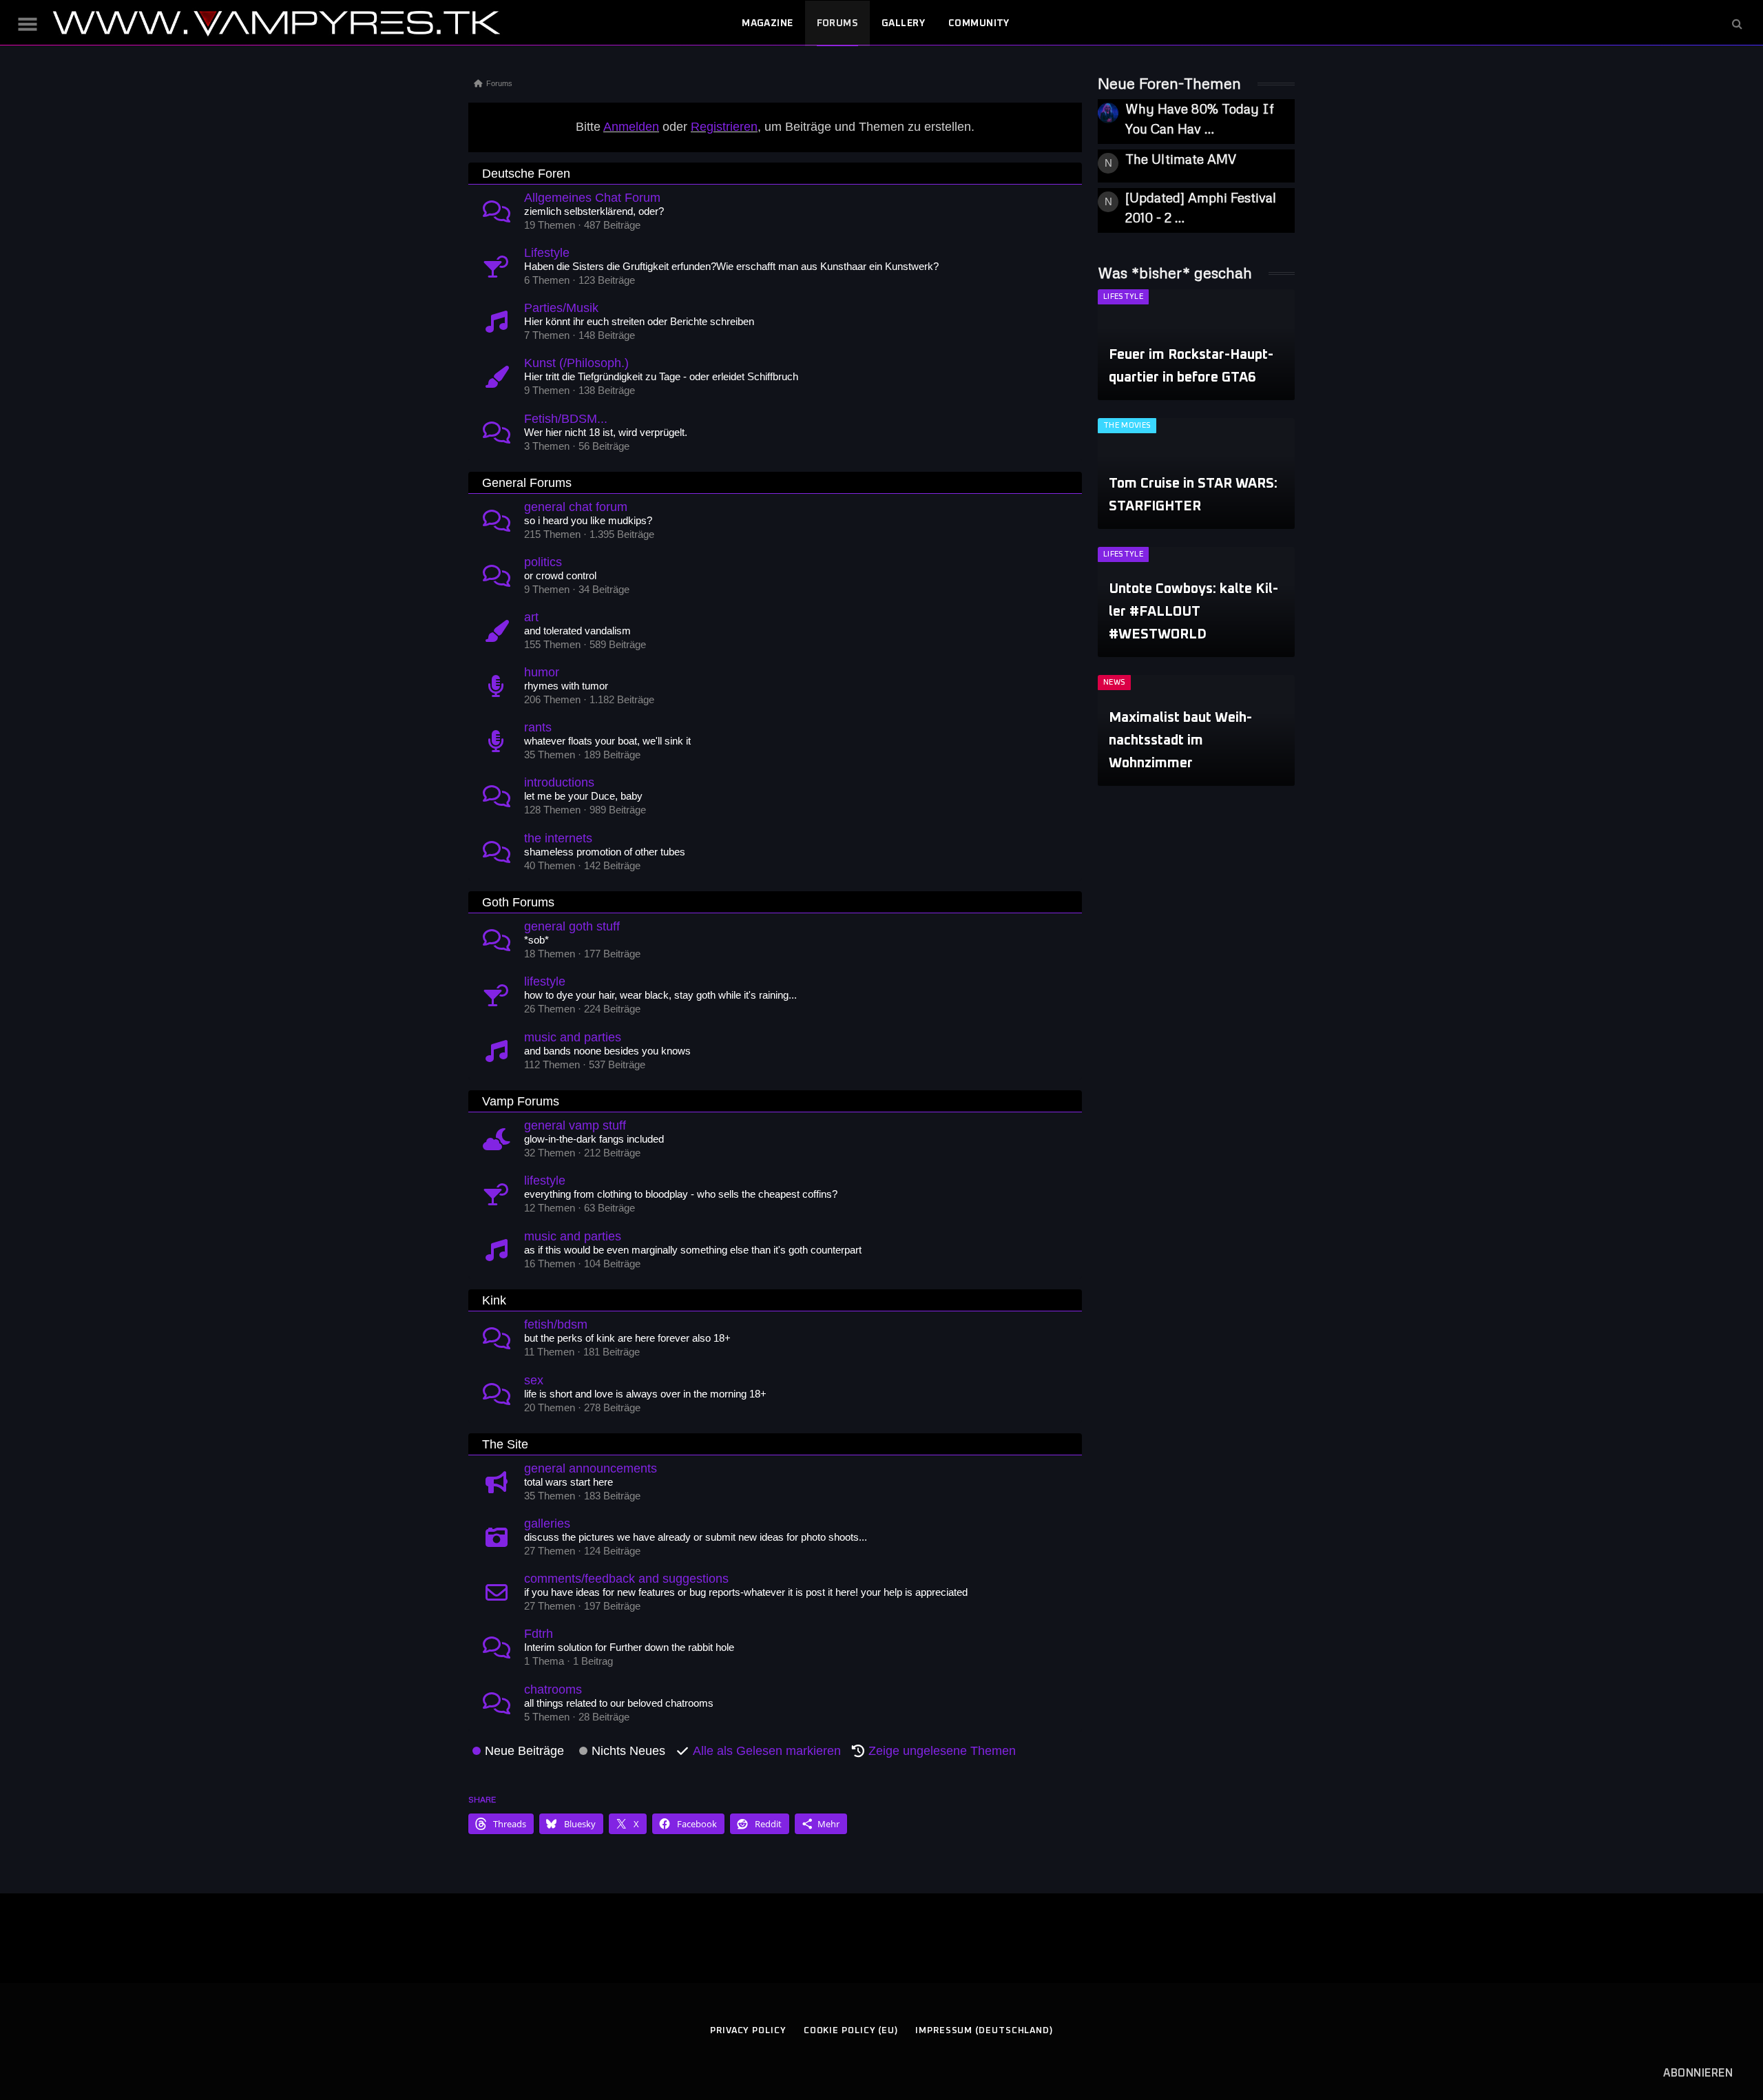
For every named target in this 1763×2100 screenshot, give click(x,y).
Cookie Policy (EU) (851, 2031)
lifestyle (545, 981)
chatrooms (553, 1690)
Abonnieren (1698, 2073)
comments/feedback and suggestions (626, 1579)
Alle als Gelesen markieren (767, 1751)
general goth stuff (572, 926)
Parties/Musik (561, 308)
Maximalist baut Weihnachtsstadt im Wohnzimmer (1180, 740)
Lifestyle (547, 253)
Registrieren (724, 127)
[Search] (1736, 24)
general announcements (591, 1468)
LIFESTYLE (1123, 297)
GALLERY (903, 23)
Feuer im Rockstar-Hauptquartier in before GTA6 (1191, 366)
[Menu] (28, 24)
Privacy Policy (748, 2031)
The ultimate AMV (1181, 159)
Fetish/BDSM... (566, 419)
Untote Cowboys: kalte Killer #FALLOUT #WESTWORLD (1193, 612)
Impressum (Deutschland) (984, 2031)
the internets (558, 838)
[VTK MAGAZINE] (276, 23)
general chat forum (576, 507)
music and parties (573, 1037)
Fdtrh (539, 1634)
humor (542, 672)
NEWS (1114, 682)
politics (543, 562)
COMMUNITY (979, 23)
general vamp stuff (575, 1125)
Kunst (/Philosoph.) (576, 363)
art (531, 617)
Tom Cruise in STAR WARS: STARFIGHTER (1193, 495)
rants (538, 727)
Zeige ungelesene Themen (942, 1751)
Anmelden (631, 127)
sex (534, 1380)
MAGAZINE (767, 23)
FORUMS (838, 23)
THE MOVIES (1127, 425)
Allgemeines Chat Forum (592, 198)
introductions (559, 782)
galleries (547, 1524)
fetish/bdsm (556, 1324)
